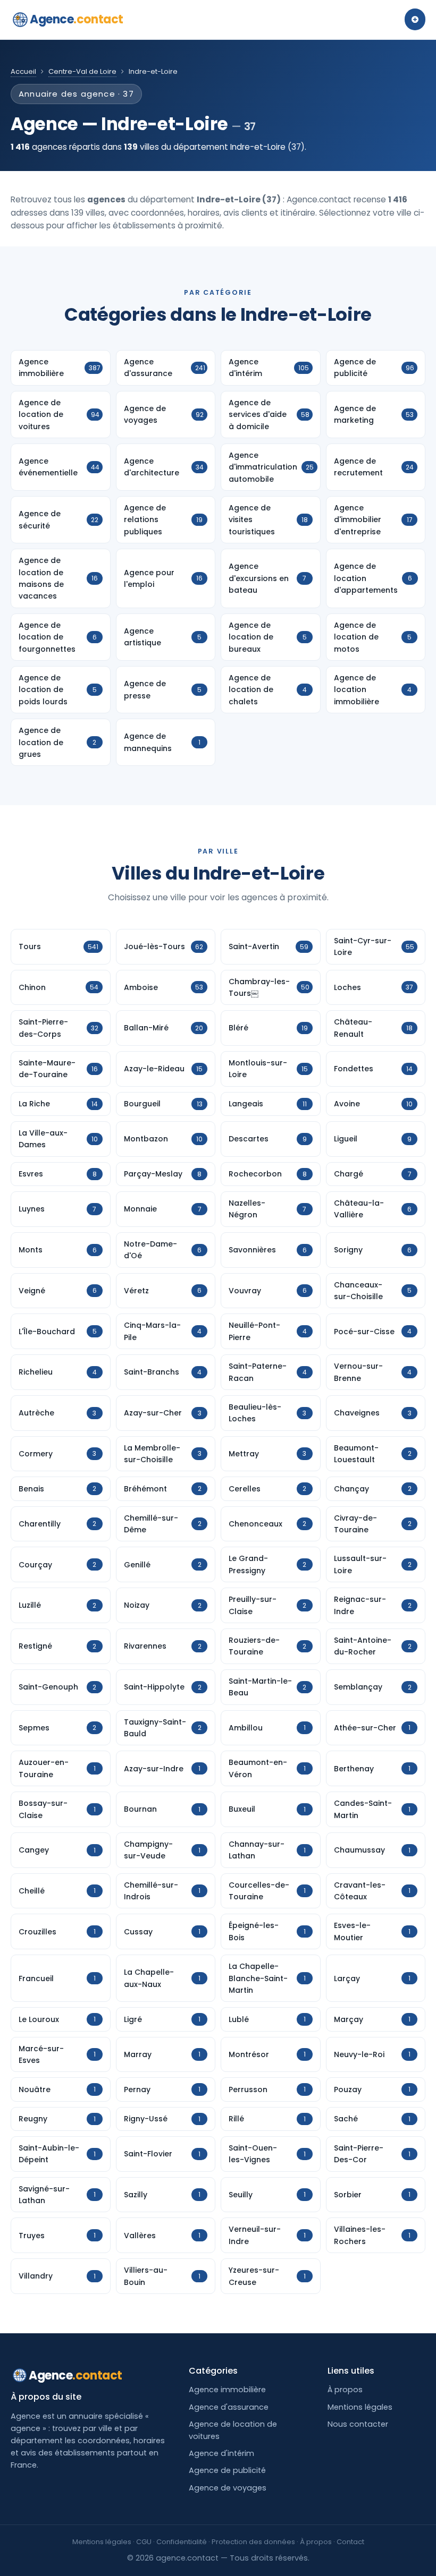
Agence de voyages (228, 2488)
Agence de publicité (227, 2470)
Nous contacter (358, 2424)
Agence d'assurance (229, 2407)
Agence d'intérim (221, 2453)
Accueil (23, 71)
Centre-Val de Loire (82, 71)
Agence (77, 19)
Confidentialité (182, 2542)
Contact (350, 2542)
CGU (144, 2542)
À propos (345, 2390)
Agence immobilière (227, 2390)
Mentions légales (360, 2407)
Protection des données (253, 2542)
